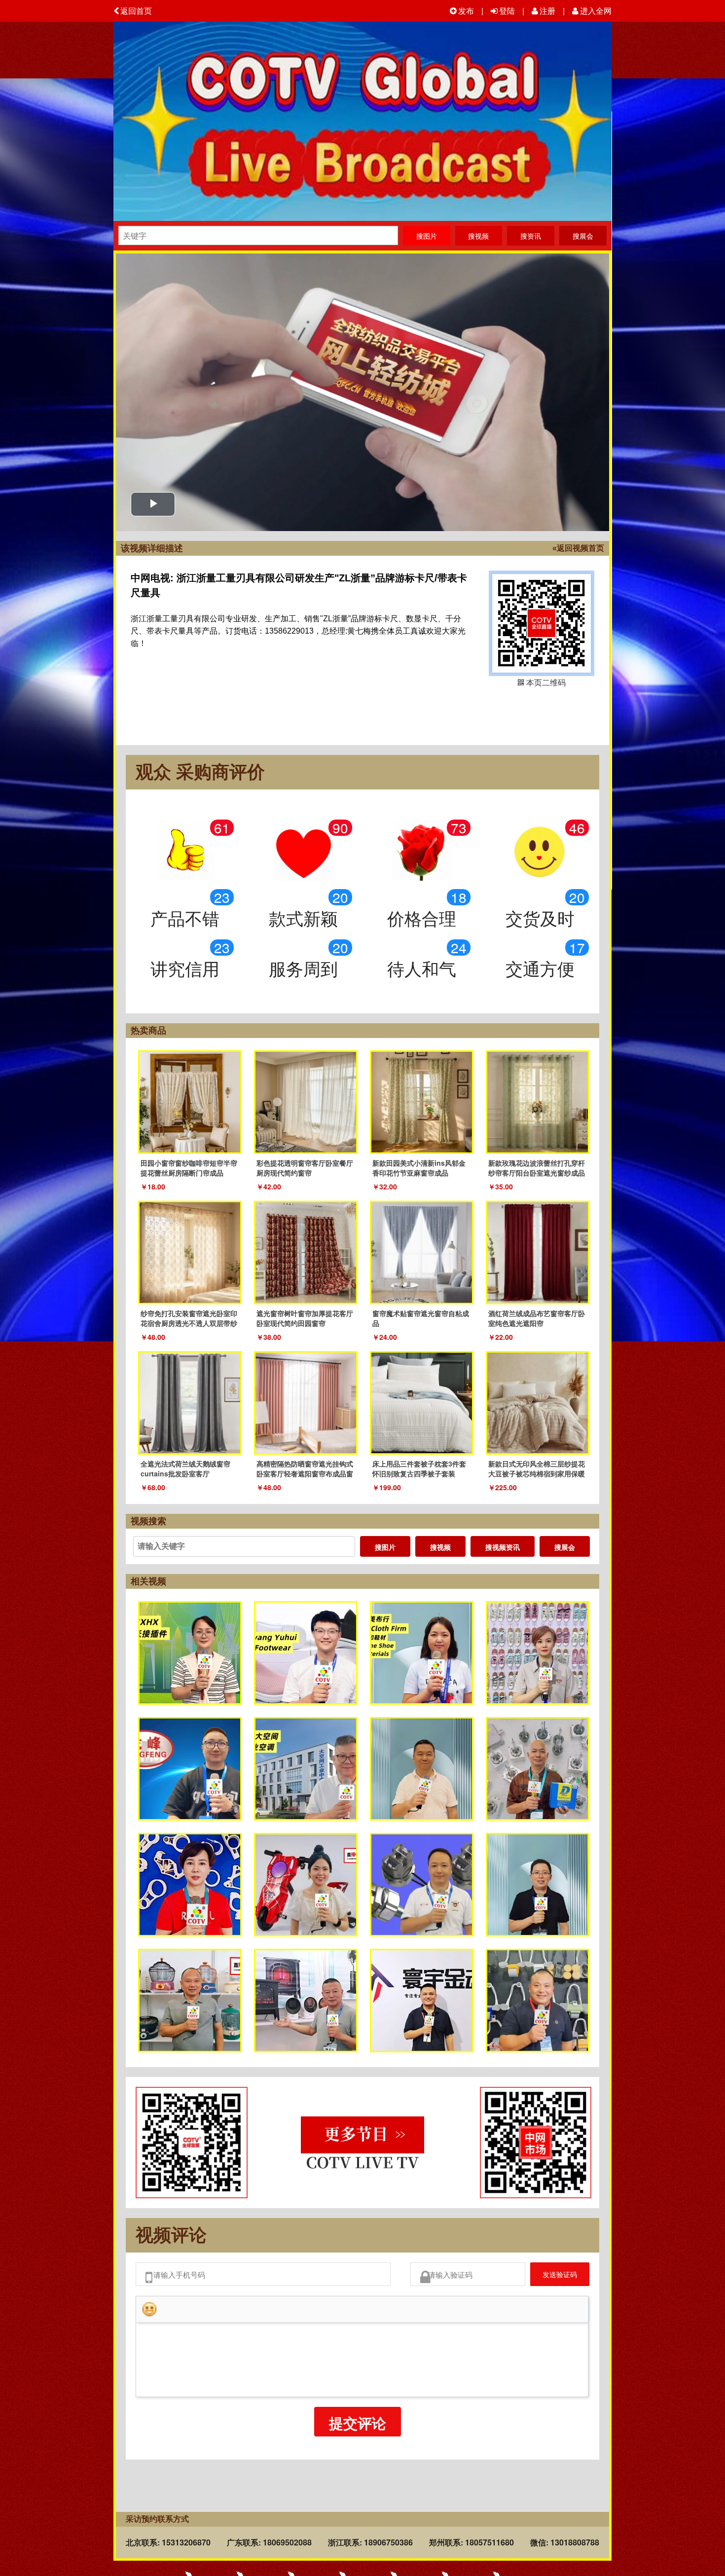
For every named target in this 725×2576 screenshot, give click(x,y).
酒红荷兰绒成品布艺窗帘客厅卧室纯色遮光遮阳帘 (537, 1318)
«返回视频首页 (578, 548)
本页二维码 (542, 623)
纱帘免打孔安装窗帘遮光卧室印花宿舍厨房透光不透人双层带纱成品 (189, 1323)
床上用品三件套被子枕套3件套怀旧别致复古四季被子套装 (419, 1468)
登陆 (507, 11)
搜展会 (565, 1547)
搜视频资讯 (503, 1547)
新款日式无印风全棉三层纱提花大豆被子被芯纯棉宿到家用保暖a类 (537, 1473)
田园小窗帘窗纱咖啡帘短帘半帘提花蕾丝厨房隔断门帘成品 (189, 1168)
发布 (466, 11)
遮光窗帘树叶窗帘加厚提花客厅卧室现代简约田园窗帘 (305, 1318)
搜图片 (385, 1547)
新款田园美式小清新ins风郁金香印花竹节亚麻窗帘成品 (419, 1168)
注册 (547, 11)
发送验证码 (552, 2277)
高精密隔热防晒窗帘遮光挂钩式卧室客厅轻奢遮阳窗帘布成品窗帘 (305, 1473)
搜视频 (440, 1547)
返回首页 (136, 11)
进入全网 (596, 11)
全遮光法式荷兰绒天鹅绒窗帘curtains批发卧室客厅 (185, 1468)
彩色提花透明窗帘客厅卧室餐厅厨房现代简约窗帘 (305, 1168)
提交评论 (358, 2429)
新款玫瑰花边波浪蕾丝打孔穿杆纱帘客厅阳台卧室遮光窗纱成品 (537, 1168)
